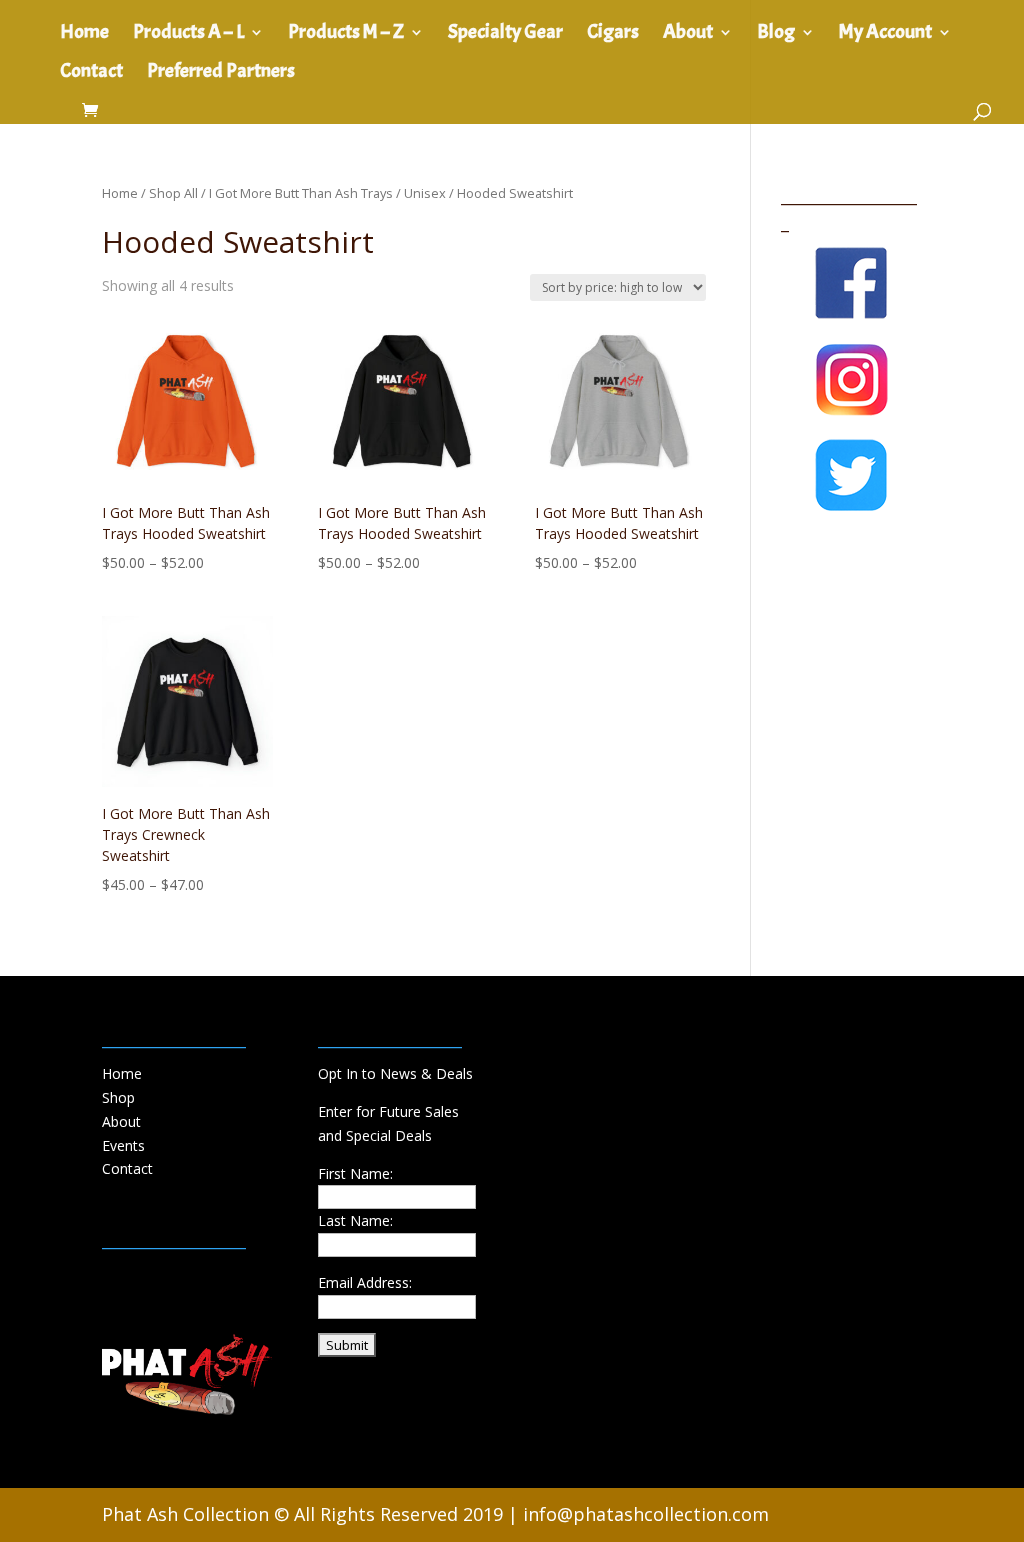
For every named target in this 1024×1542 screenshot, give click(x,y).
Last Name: (355, 1220)
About (688, 34)
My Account (885, 34)
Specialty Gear (505, 34)
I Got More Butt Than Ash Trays (301, 193)
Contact (91, 73)
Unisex (425, 193)
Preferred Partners (221, 73)
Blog (776, 34)
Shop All (173, 193)
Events (123, 1145)
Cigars (613, 34)
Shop (118, 1097)
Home (84, 34)
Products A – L (188, 34)
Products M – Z (346, 34)
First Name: (355, 1173)
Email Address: (365, 1282)
